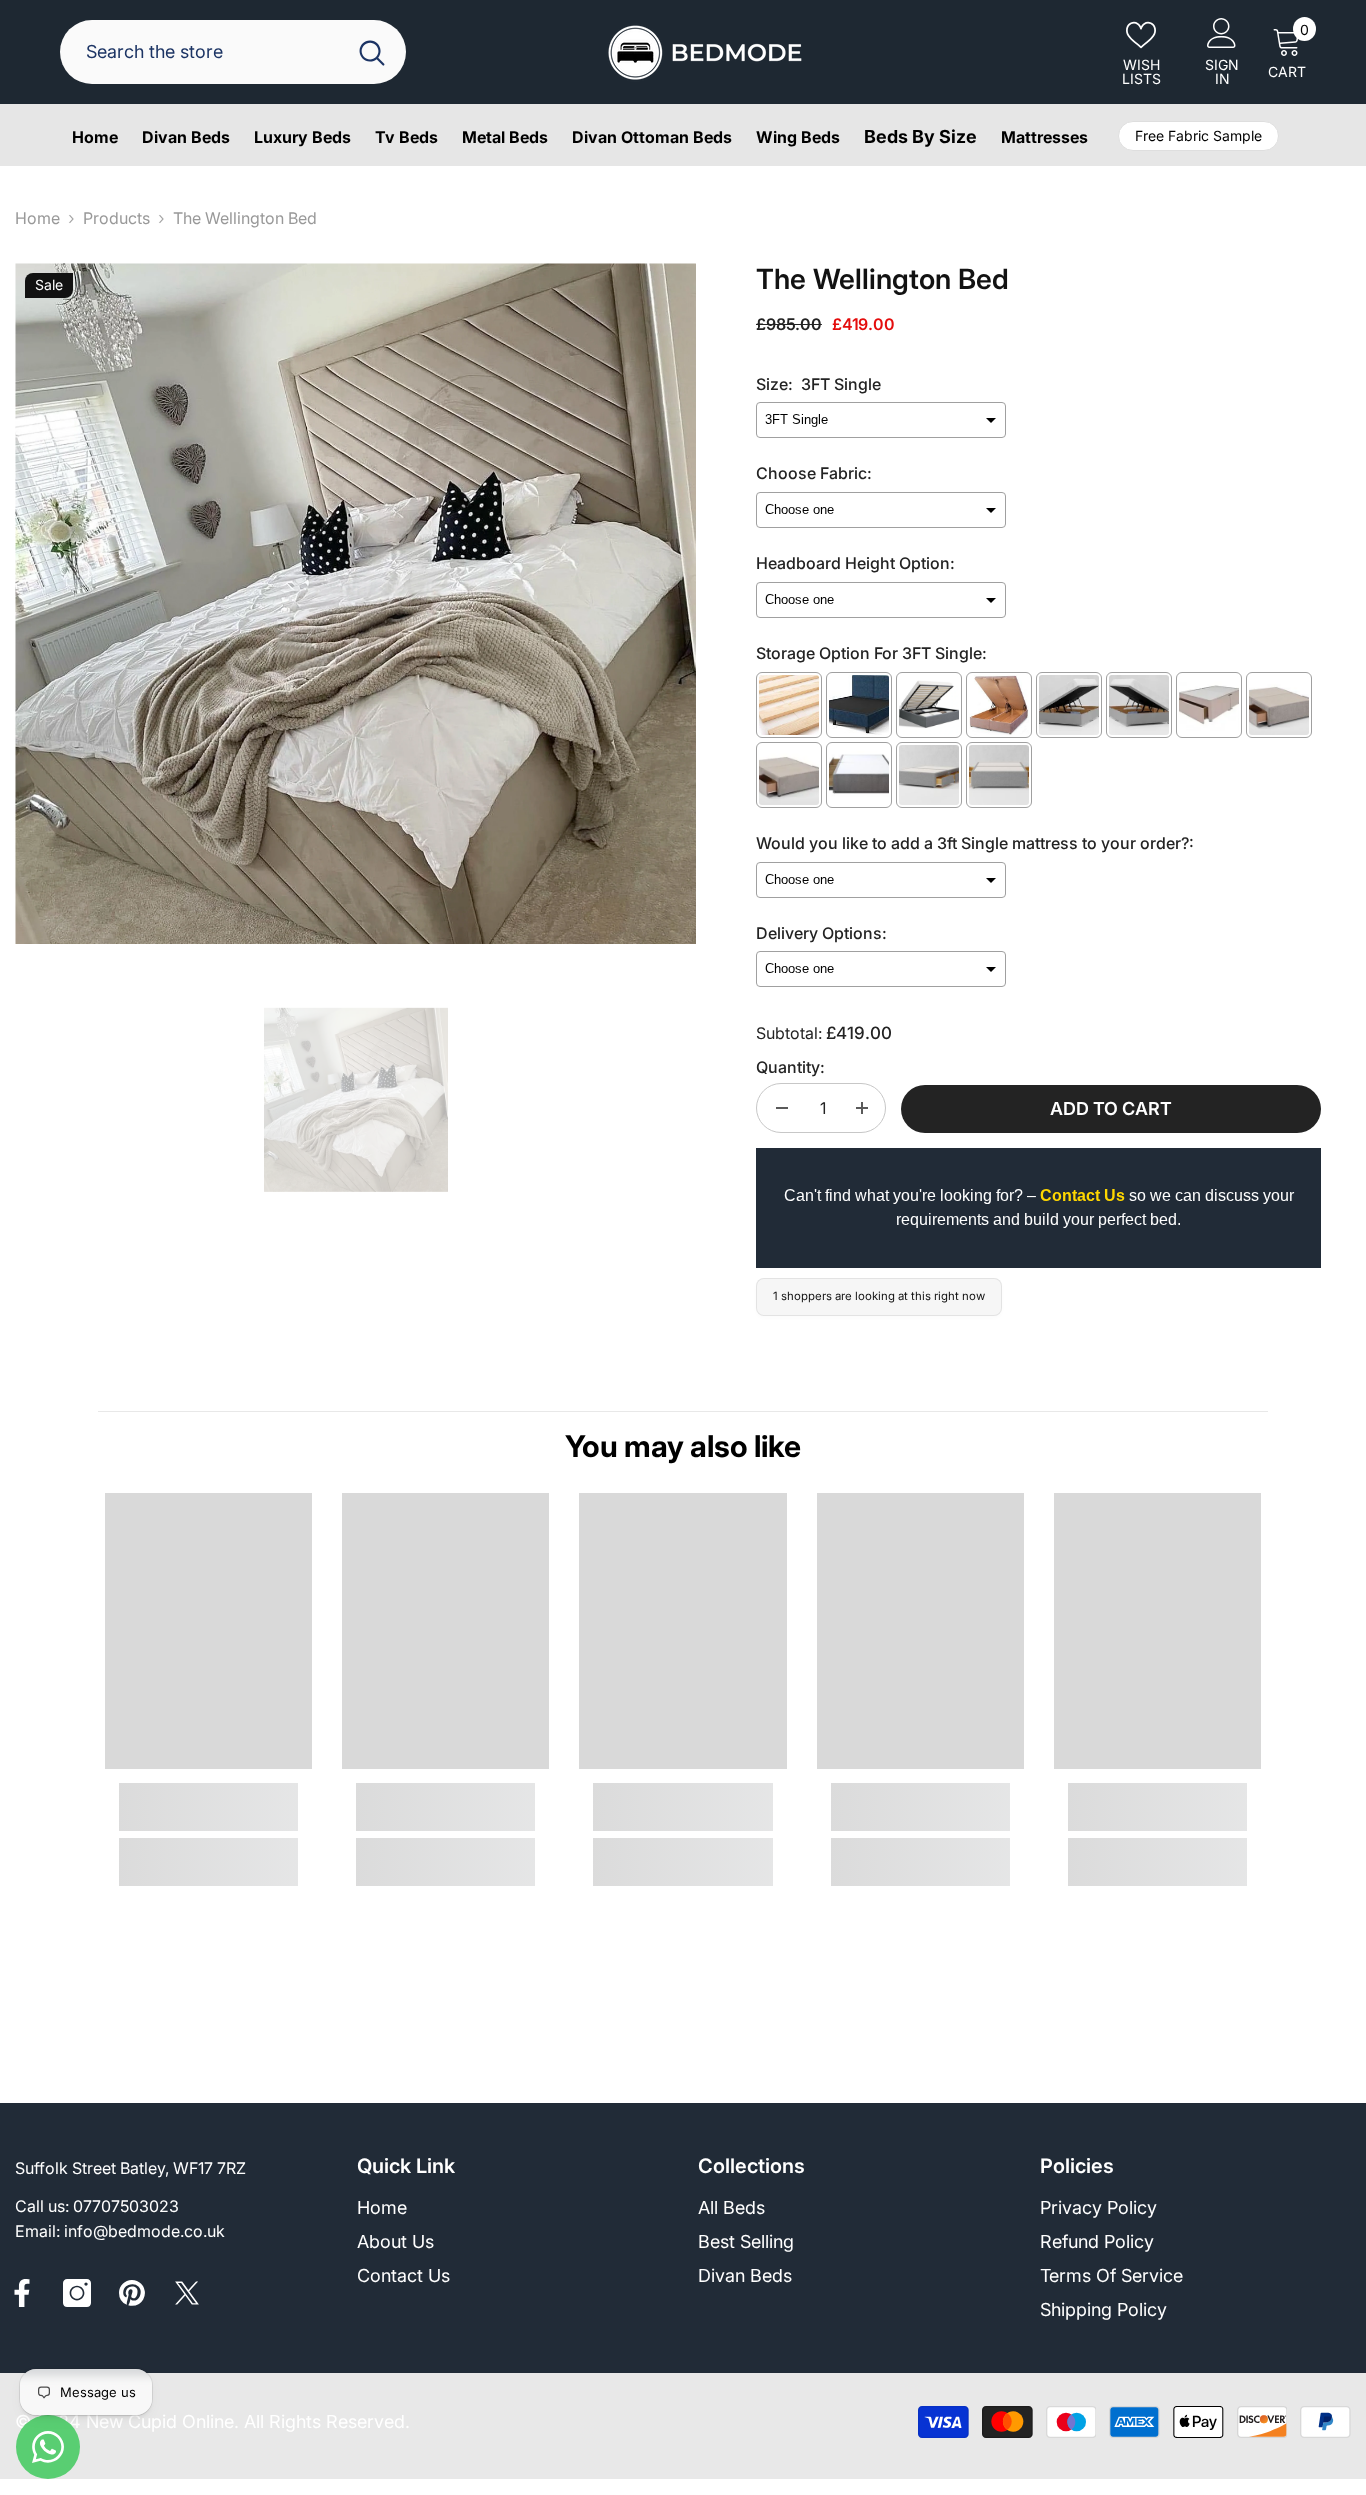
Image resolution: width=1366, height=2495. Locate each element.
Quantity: (790, 1067)
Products (116, 218)
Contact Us (1082, 1195)
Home (37, 218)
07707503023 (126, 2206)
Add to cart (1111, 1108)
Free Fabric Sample (1198, 135)
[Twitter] (187, 2293)
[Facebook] (22, 2293)
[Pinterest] (132, 2293)
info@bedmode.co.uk (144, 2231)
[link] (208, 1807)
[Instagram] (77, 2293)
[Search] (233, 52)
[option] (355, 603)
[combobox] (207, 52)
